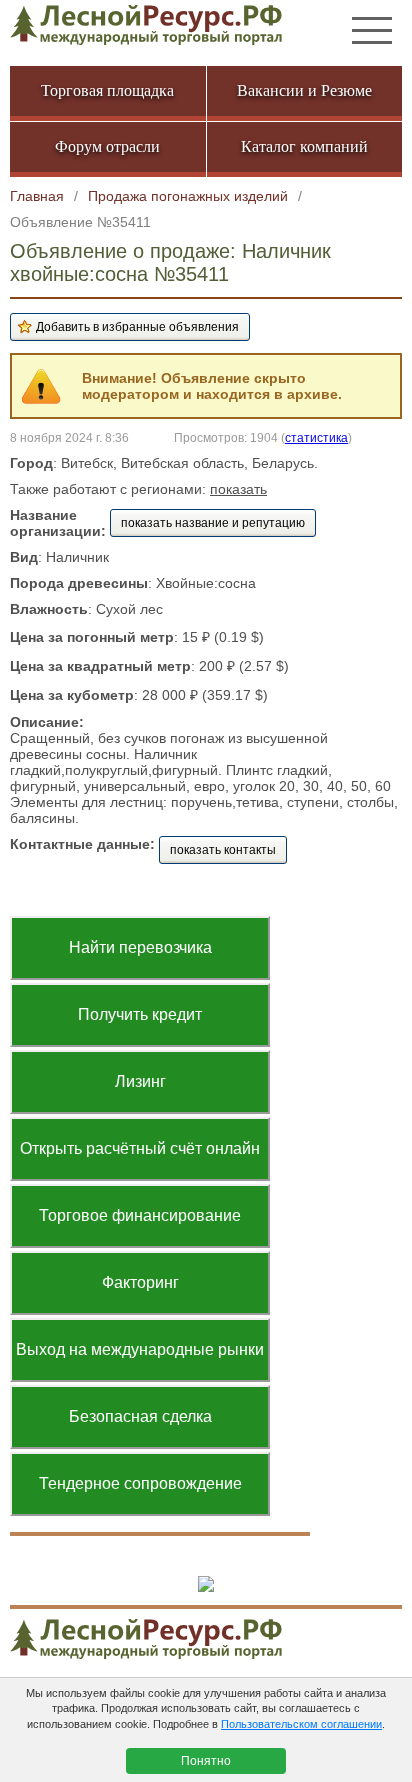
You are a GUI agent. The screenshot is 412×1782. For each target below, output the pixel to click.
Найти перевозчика (140, 947)
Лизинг (140, 1081)
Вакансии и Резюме (304, 90)
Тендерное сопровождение (140, 1483)
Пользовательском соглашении (301, 1724)
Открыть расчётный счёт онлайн (140, 1148)
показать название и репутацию (213, 523)
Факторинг (140, 1282)
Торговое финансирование (140, 1215)
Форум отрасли (107, 146)
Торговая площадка (107, 90)
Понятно (206, 1761)
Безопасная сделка (140, 1416)
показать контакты (223, 850)
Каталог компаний (304, 146)
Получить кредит (140, 1014)
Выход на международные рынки (140, 1349)
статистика (316, 437)
